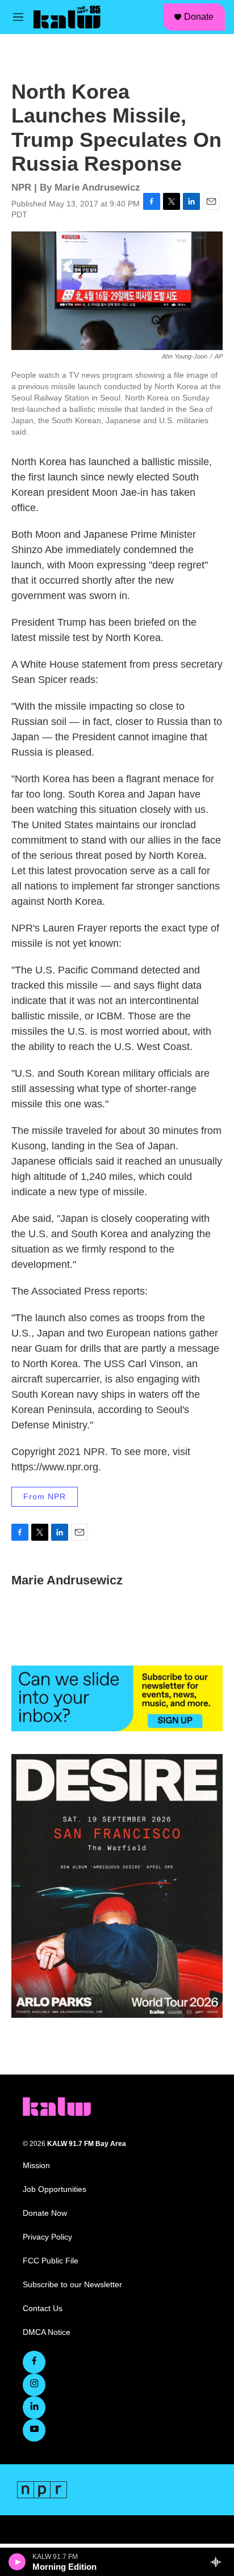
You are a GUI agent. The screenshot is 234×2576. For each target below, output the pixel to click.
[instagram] (34, 2385)
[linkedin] (34, 2408)
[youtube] (34, 2430)
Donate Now (45, 2213)
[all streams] (219, 2562)
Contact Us (43, 2309)
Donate (199, 17)
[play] (17, 2562)
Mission (36, 2166)
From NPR (45, 1496)
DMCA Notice (47, 2332)
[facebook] (34, 2362)
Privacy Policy (47, 2237)
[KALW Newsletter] (117, 1698)
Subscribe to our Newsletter (72, 2285)
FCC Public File (51, 2261)
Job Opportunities (55, 2189)
